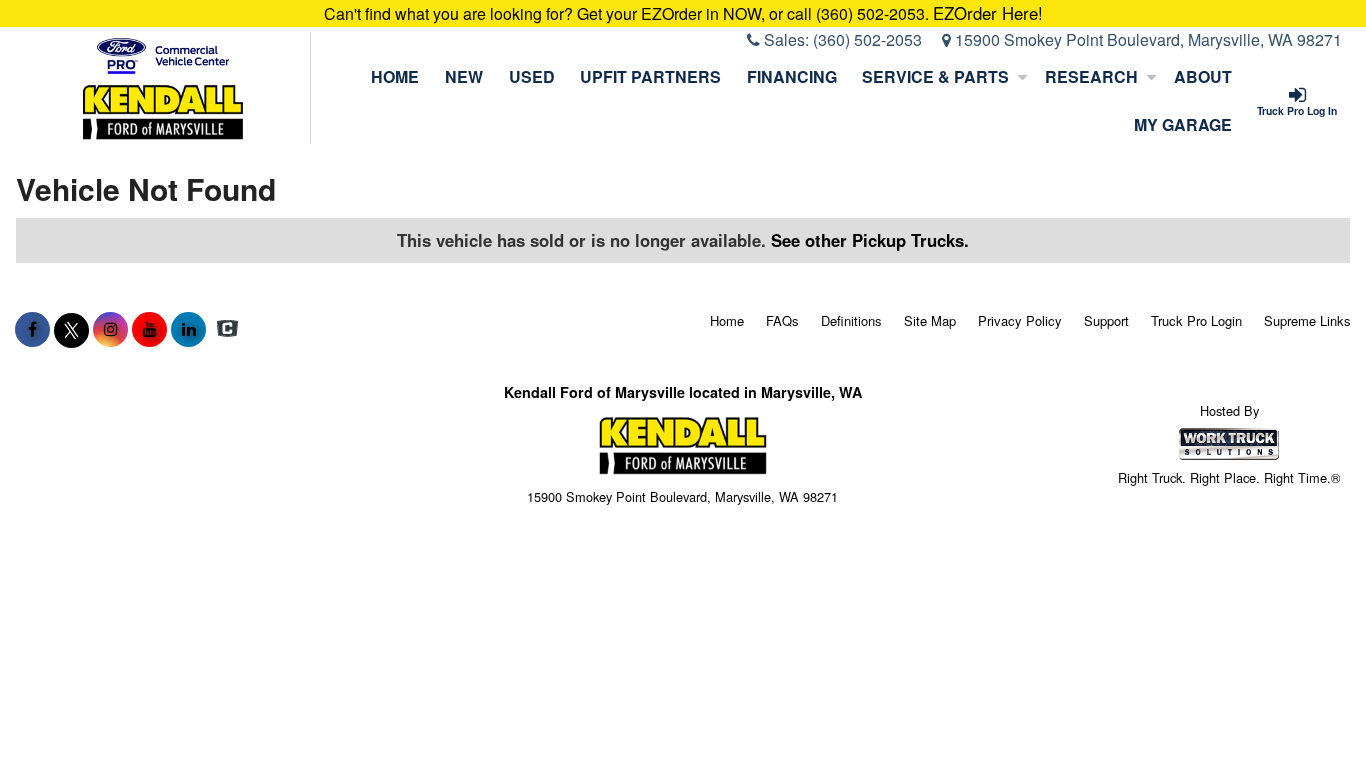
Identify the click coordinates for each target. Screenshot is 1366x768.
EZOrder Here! (988, 13)
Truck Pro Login (1196, 320)
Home (395, 76)
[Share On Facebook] (32, 329)
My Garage (1183, 124)
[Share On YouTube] (149, 329)
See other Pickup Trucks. (870, 240)
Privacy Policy (1020, 320)
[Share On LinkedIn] (188, 329)
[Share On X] (71, 329)
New (464, 76)
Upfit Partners (650, 76)
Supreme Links (1307, 320)
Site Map (930, 320)
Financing (792, 76)
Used (532, 76)
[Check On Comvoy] (227, 329)
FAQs (782, 320)
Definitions (851, 320)
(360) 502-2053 (867, 39)
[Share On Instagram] (110, 329)
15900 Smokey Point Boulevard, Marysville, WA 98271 (1146, 39)
